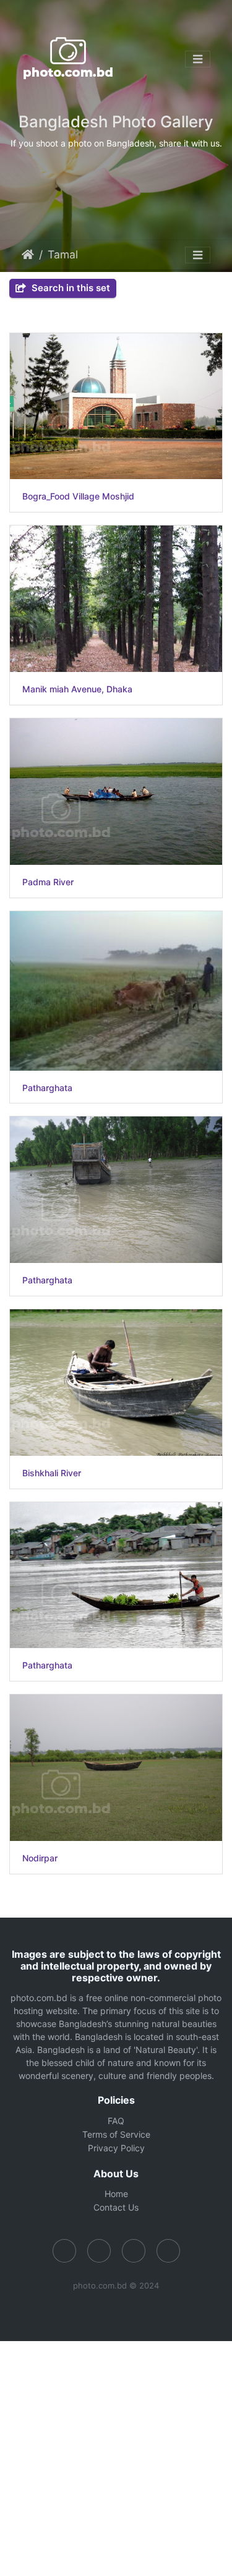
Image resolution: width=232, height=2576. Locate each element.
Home (28, 255)
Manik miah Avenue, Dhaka (77, 689)
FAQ (116, 2121)
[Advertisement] (116, 2457)
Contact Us (116, 2207)
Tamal (63, 254)
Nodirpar (40, 1858)
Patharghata (47, 1088)
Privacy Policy (116, 2148)
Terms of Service (116, 2134)
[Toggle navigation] (198, 59)
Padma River (48, 882)
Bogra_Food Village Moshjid (78, 496)
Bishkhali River (52, 1473)
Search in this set (70, 288)
